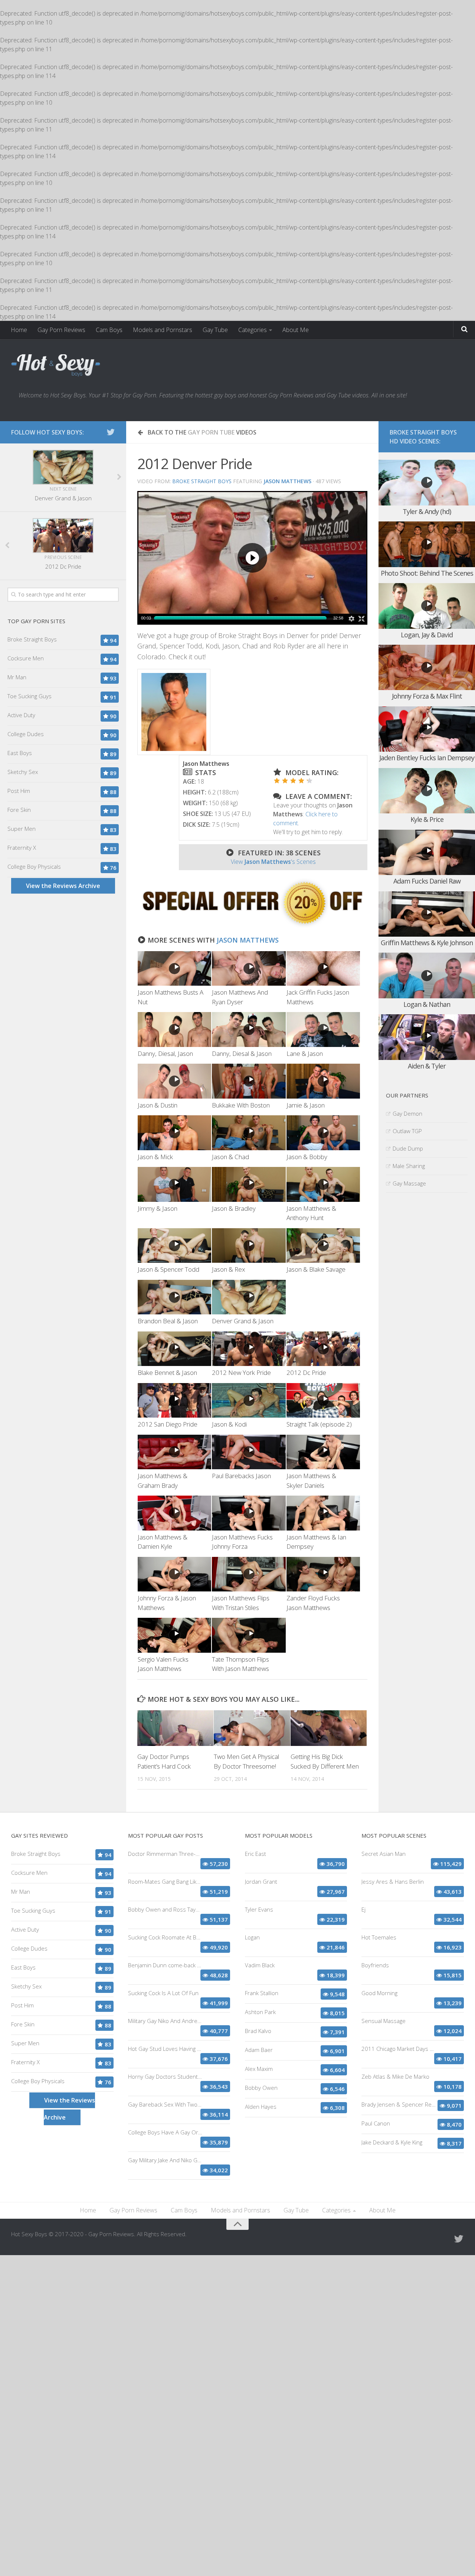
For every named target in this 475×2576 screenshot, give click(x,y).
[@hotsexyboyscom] (111, 432)
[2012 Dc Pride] (323, 1349)
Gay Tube (215, 330)
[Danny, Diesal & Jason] (249, 1029)
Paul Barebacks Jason (241, 1476)
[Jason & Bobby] (323, 1133)
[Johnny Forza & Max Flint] (427, 668)
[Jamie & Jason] (323, 1081)
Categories (253, 330)
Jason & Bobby (307, 1157)
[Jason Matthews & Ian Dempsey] (323, 1513)
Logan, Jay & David (427, 635)
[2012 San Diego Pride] (174, 1400)
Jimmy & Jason (158, 1208)
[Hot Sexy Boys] (56, 365)
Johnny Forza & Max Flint (427, 696)
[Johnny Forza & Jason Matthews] (174, 1574)
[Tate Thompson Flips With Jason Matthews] (249, 1635)
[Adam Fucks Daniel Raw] (427, 853)
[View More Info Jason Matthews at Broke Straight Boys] (174, 712)
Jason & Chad (230, 1157)
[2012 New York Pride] (249, 1349)
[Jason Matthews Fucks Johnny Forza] (249, 1513)
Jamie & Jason (306, 1105)
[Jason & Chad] (249, 1133)
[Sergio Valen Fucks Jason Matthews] (174, 1635)
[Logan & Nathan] (427, 975)
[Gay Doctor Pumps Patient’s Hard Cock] (175, 1728)
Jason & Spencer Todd (168, 1269)
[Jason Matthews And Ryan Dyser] (249, 968)
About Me (296, 330)
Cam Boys (109, 330)
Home (19, 330)
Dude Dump (408, 1148)
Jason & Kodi (229, 1424)
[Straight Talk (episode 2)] (323, 1400)
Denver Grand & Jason (243, 1321)
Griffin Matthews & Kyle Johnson (427, 943)
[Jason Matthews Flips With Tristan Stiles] (249, 1574)
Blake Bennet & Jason (167, 1372)
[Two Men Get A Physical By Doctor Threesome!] (252, 1728)
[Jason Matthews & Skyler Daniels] (323, 1452)
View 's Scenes (273, 862)
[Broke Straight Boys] (252, 926)
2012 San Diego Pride (168, 1424)
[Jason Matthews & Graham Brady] (174, 1452)
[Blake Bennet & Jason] (174, 1349)
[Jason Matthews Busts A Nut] (174, 968)
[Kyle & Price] (427, 791)
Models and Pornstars (163, 330)
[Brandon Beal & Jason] (174, 1297)
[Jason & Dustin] (174, 1081)
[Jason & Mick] (174, 1133)
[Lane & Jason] (323, 1029)
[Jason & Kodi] (249, 1400)
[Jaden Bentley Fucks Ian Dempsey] (427, 729)
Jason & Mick (155, 1157)
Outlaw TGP (407, 1131)
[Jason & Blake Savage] (323, 1245)
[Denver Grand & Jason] (249, 1297)
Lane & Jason (305, 1053)
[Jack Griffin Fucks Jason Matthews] (323, 968)
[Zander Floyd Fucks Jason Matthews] (323, 1574)
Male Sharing (409, 1166)
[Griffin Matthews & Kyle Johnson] (427, 914)
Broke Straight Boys (202, 481)
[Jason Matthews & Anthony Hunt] (323, 1184)
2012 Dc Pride (306, 1372)
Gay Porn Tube (211, 432)
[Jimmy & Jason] (174, 1184)
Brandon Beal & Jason (168, 1321)
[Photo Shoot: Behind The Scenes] (427, 544)
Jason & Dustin (158, 1105)
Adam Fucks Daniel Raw (427, 881)
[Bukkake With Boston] (249, 1081)
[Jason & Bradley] (249, 1184)
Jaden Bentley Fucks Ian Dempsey (427, 758)
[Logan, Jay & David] (427, 606)
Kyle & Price (427, 819)
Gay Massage (409, 1183)
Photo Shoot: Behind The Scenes (427, 573)
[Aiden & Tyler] (427, 1037)
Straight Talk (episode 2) (319, 1424)
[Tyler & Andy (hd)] (427, 483)
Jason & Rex (228, 1269)
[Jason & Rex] (249, 1245)
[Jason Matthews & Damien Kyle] (174, 1513)
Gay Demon (407, 1113)
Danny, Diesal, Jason (165, 1053)
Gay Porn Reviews (61, 330)
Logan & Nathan (427, 1004)
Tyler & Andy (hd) (427, 511)
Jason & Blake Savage (316, 1269)
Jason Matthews (248, 940)
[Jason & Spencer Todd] (174, 1245)
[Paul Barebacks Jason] (249, 1452)
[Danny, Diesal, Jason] (174, 1029)
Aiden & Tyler (427, 1066)
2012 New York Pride (241, 1372)
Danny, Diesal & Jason (242, 1053)
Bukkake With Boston (241, 1105)
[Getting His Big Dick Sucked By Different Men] (329, 1728)
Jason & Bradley (234, 1208)
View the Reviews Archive (63, 886)
